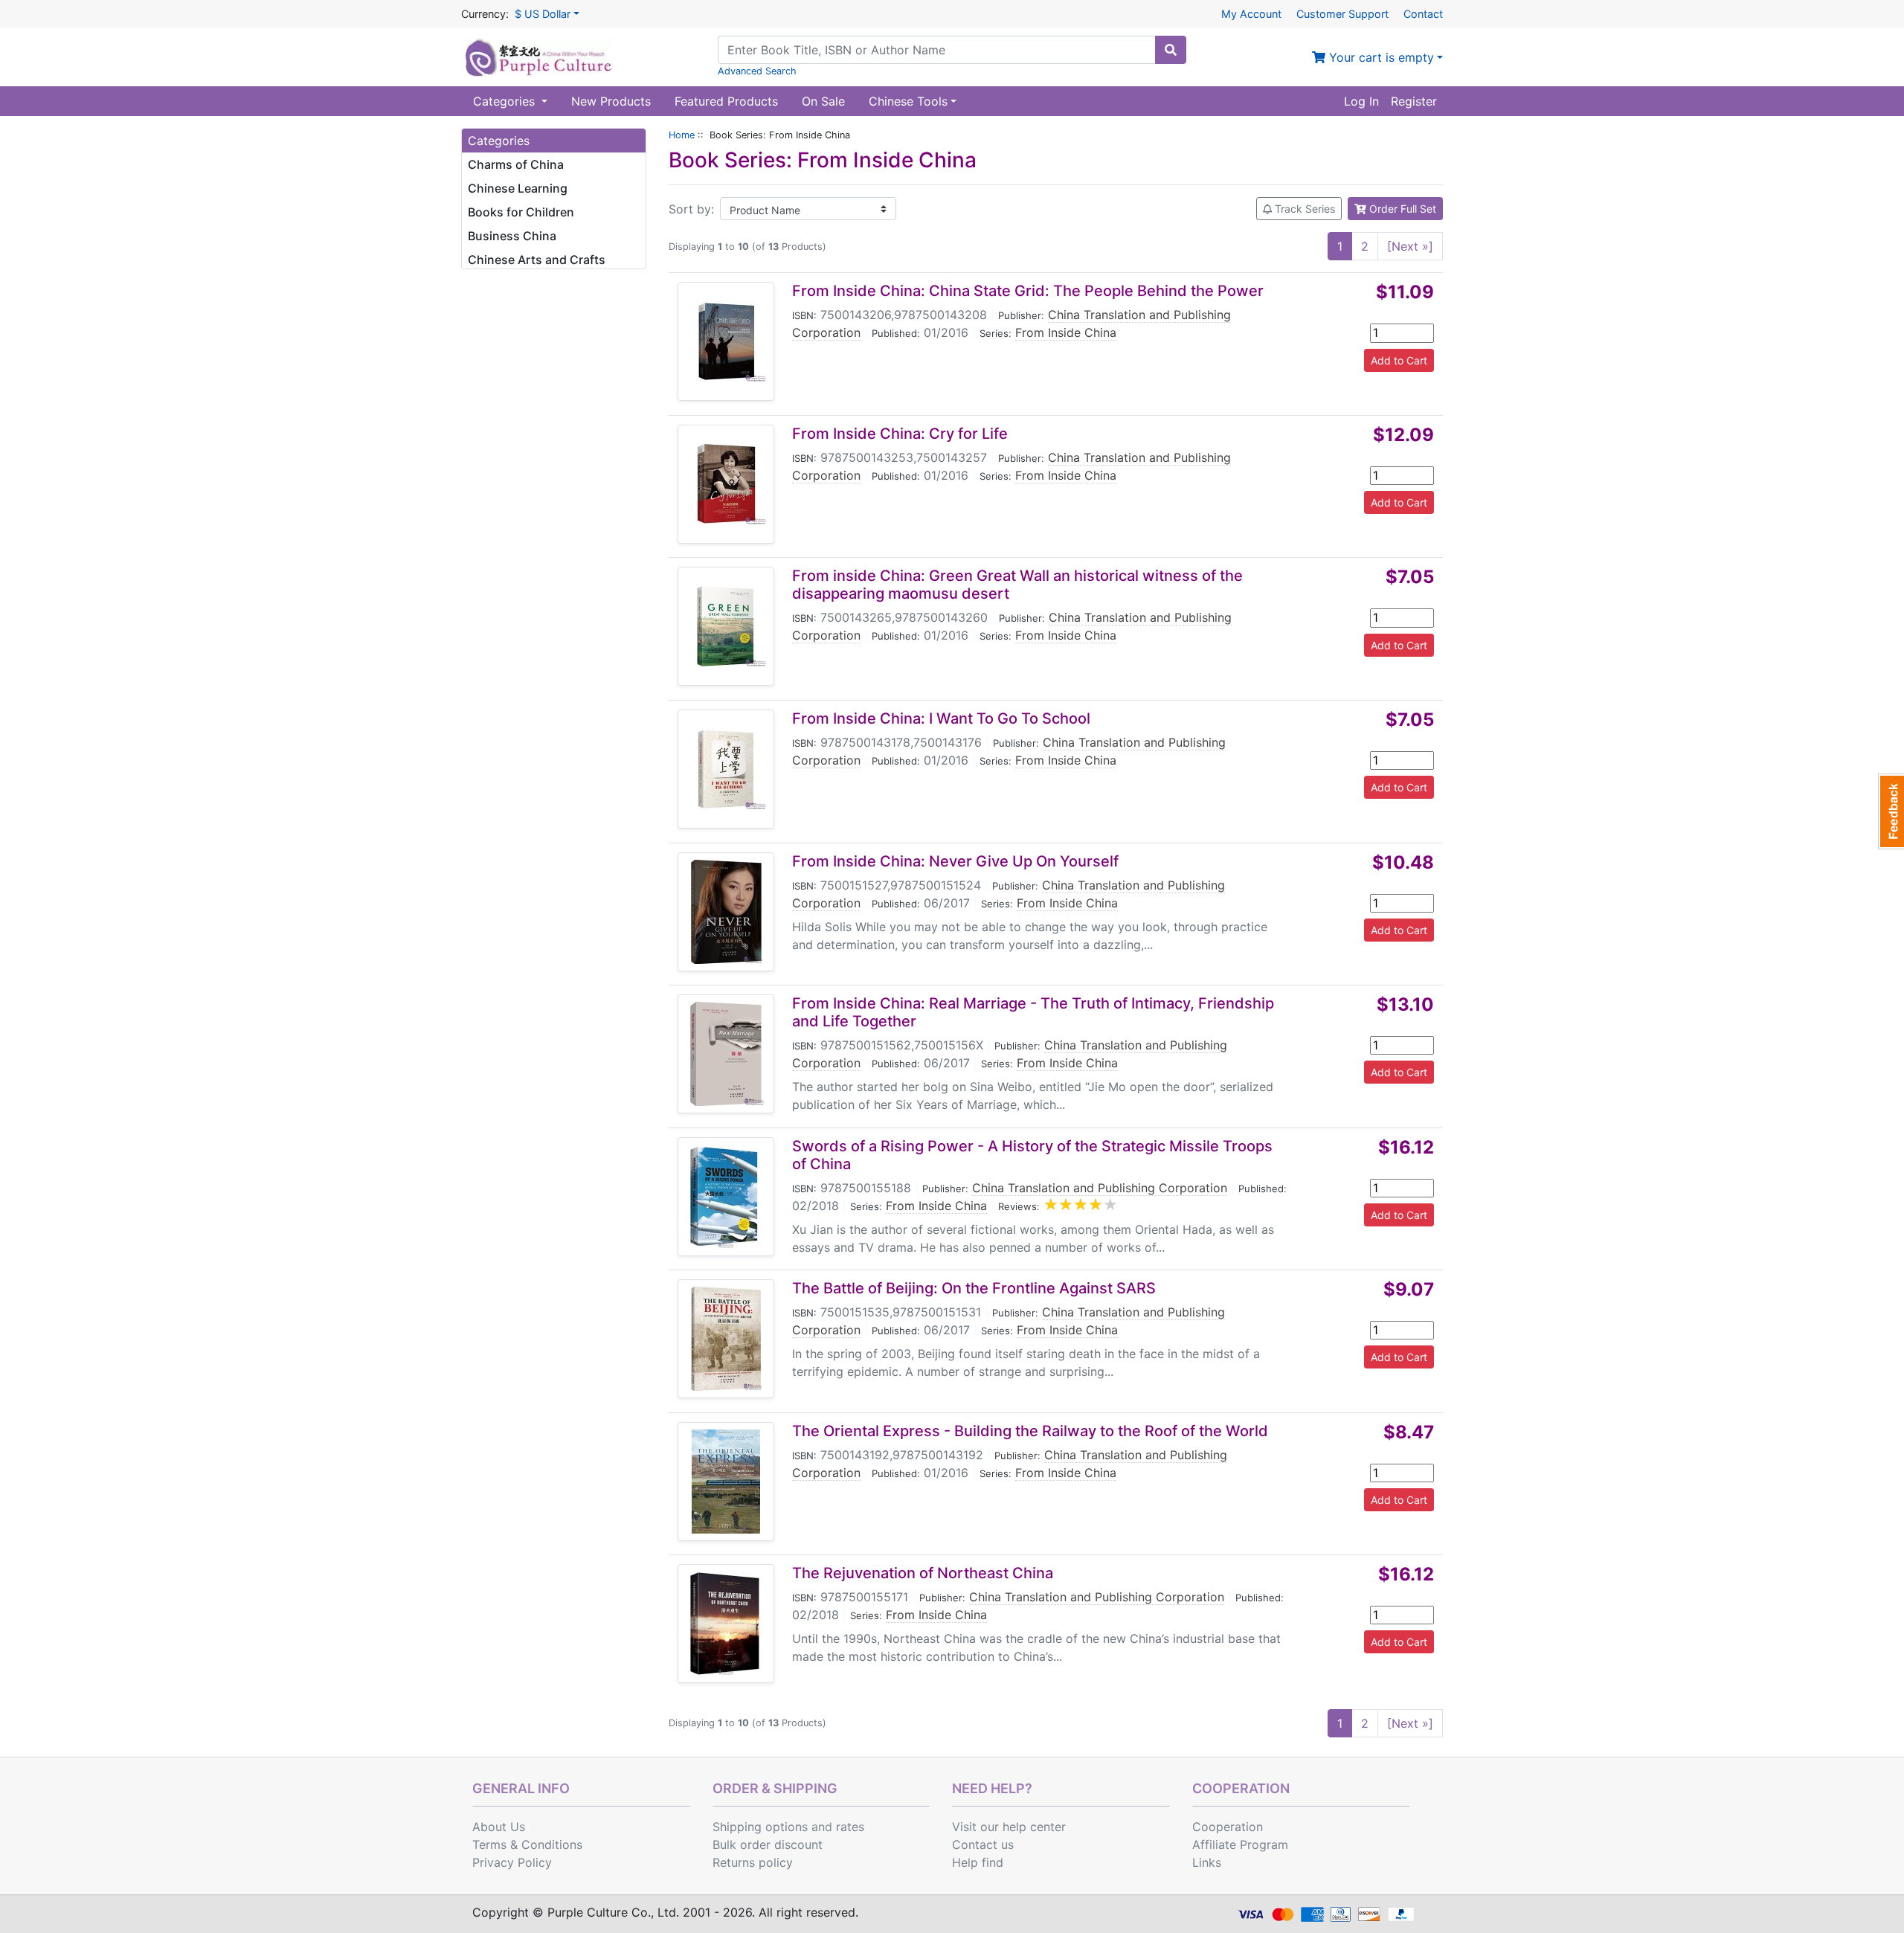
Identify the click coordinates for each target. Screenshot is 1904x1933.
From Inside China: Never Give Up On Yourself (955, 861)
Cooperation (1228, 1827)
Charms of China (516, 164)
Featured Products (726, 101)
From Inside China (1066, 332)
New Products (611, 101)
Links (1207, 1862)
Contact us (983, 1844)
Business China (512, 236)
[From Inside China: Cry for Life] (726, 484)
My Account (1251, 14)
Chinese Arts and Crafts (537, 260)
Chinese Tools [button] (908, 101)
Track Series (1303, 209)
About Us (499, 1827)
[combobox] (937, 50)
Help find (978, 1862)
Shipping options (760, 1827)
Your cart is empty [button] (1380, 57)
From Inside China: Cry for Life (900, 434)
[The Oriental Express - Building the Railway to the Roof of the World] (726, 1482)
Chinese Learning (518, 188)
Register (1414, 101)
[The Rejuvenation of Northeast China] (726, 1624)
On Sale (823, 101)
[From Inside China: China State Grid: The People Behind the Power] (726, 341)
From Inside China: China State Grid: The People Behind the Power (1028, 291)
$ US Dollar (543, 14)
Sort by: (691, 209)
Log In (1361, 101)
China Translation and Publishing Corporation (1100, 1188)
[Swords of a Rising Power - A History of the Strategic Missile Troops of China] (726, 1197)
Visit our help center (1009, 1827)
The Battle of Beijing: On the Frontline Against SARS (974, 1288)
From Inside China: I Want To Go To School (941, 718)
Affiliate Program (1240, 1844)
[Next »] (1410, 246)
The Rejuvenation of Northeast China (923, 1573)
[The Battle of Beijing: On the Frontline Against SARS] (726, 1339)
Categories (506, 101)
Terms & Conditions (527, 1844)
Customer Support (1342, 14)
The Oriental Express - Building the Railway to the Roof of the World (1030, 1431)
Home (682, 135)
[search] (1171, 50)
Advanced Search (757, 71)
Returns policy (753, 1862)
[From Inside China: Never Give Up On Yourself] (726, 912)
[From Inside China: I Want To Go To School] (726, 769)
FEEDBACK (1891, 811)
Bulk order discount (768, 1844)
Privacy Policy (512, 1862)
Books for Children (521, 212)
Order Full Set (1401, 209)
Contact (1423, 14)
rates (850, 1827)
